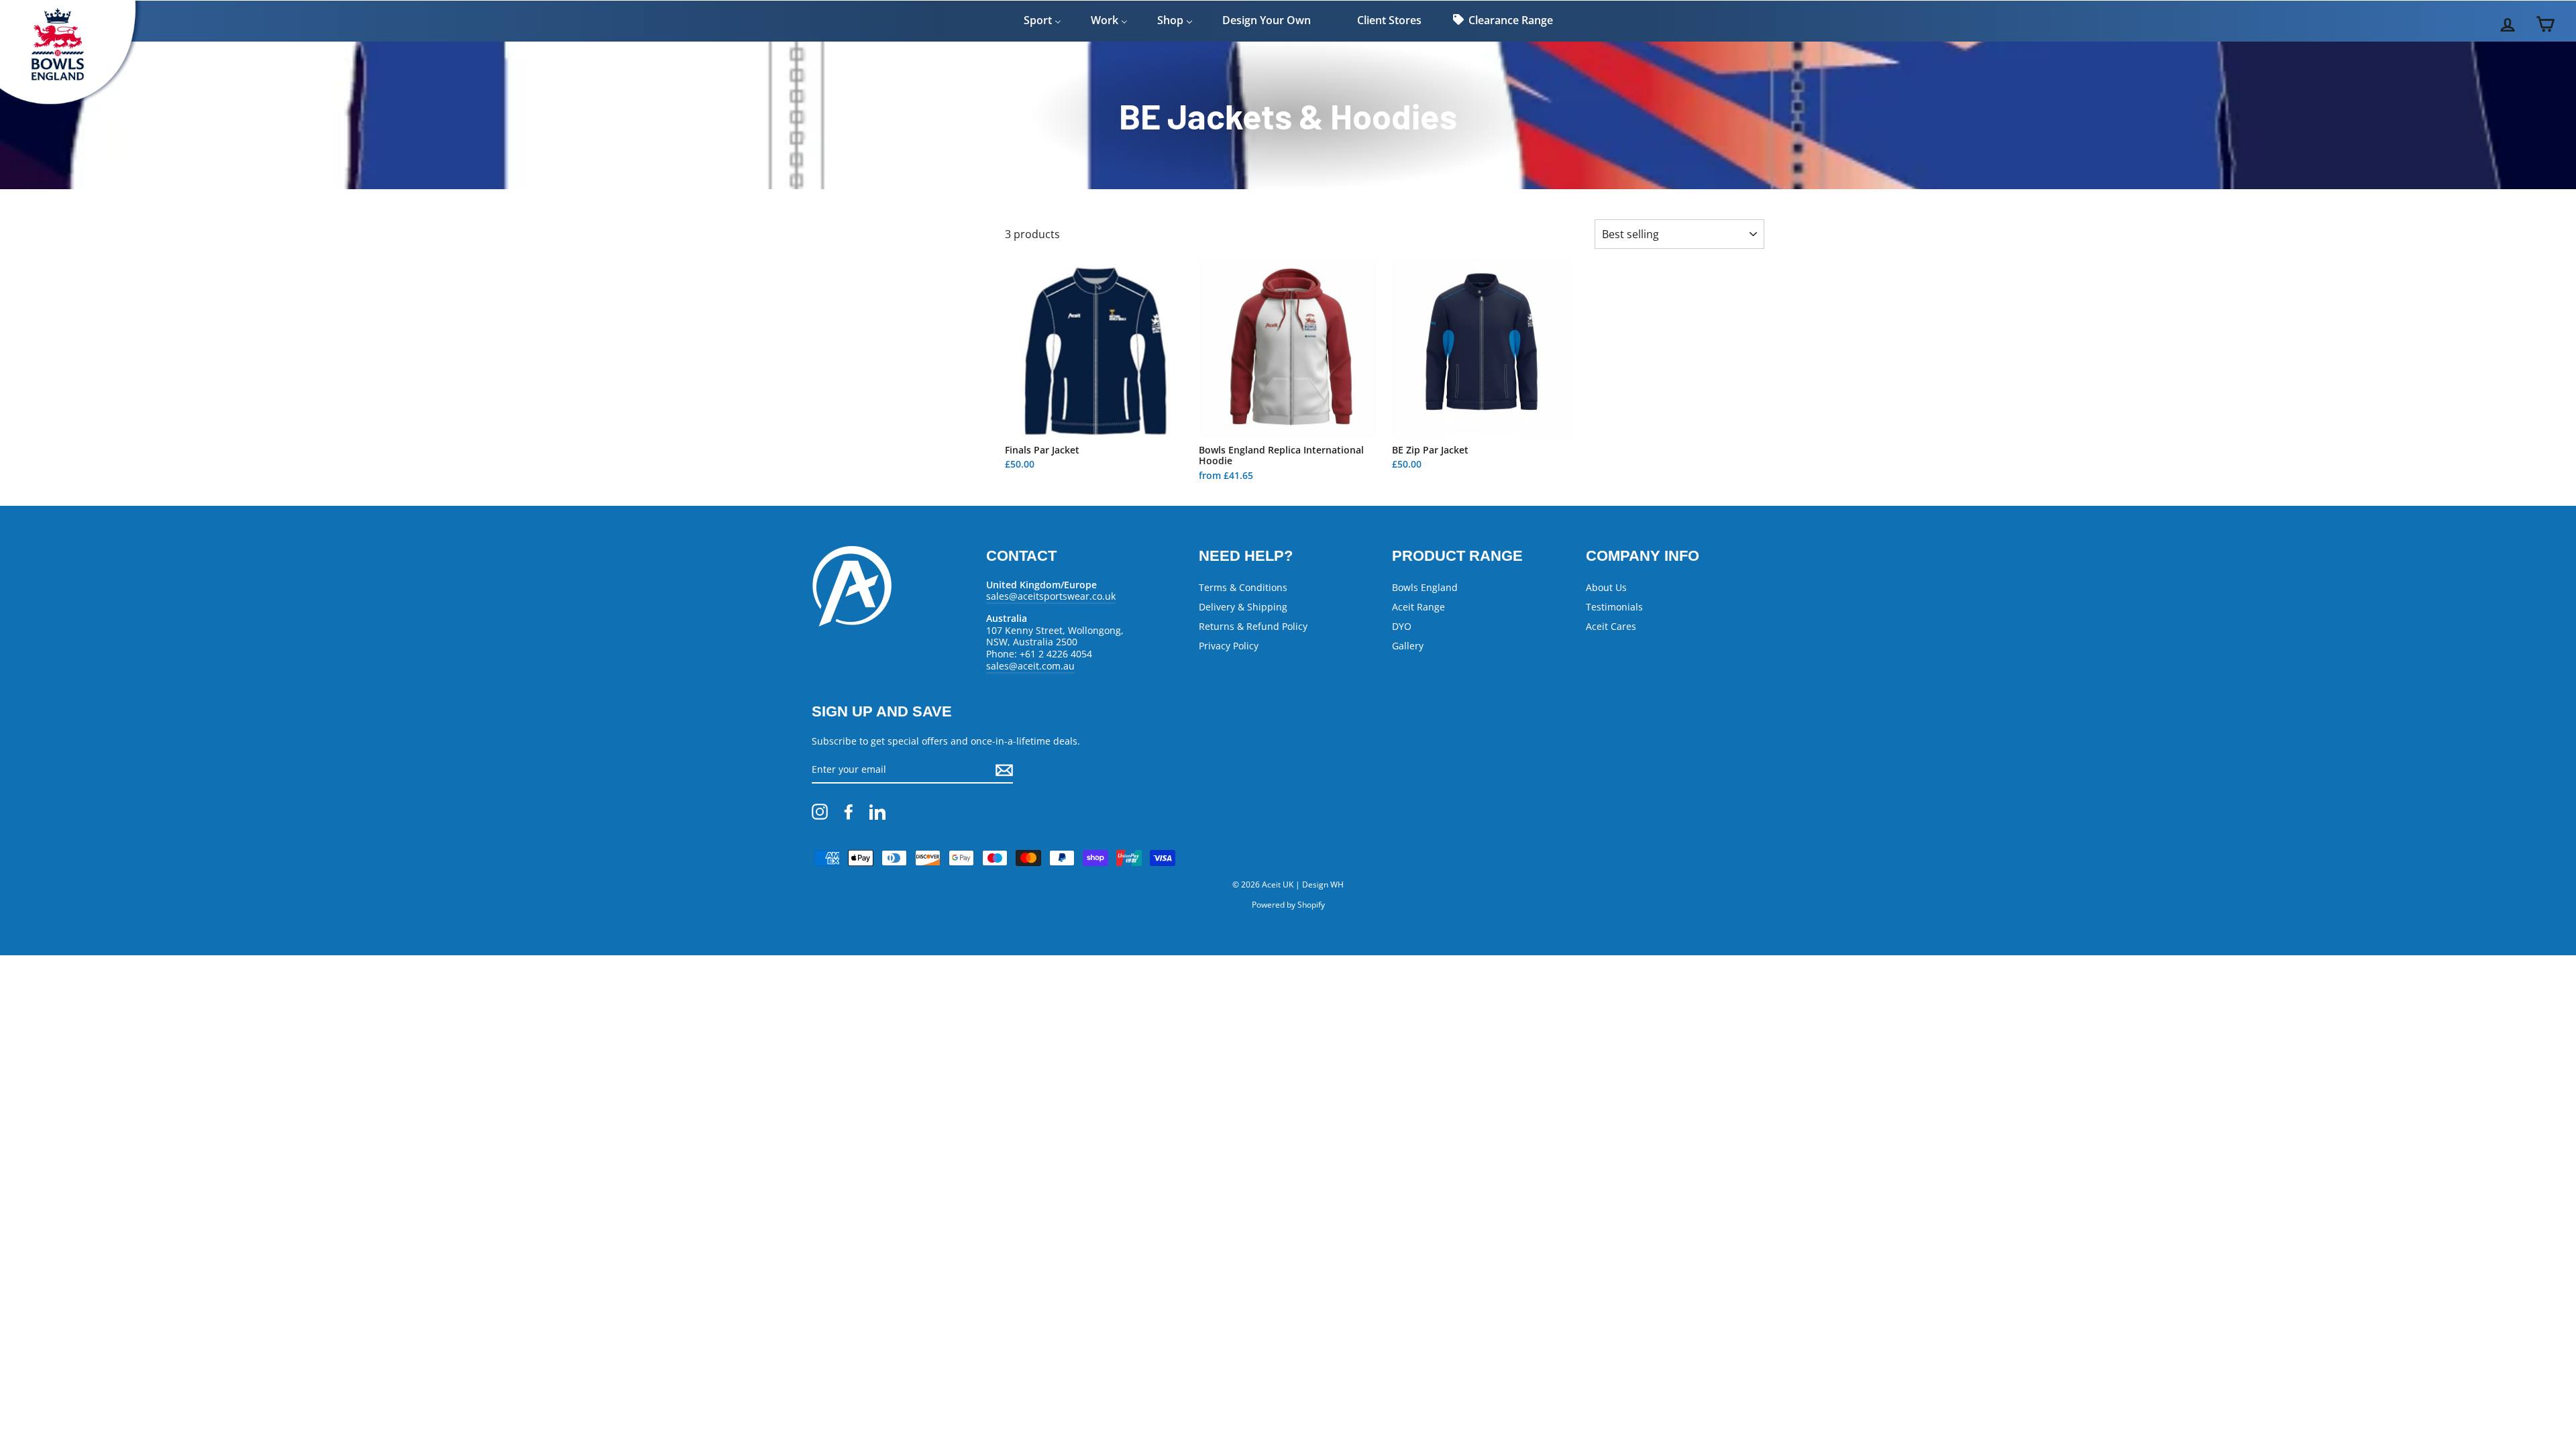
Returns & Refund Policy (1253, 626)
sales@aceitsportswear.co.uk (1051, 596)
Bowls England (1425, 587)
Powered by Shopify (1288, 905)
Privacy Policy (1229, 646)
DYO (1402, 626)
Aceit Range (1418, 607)
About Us (1606, 587)
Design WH (1323, 884)
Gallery (1408, 646)
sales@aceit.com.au (1030, 666)
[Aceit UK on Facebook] (849, 812)
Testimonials (1614, 607)
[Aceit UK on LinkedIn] (877, 812)
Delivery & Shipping (1243, 607)
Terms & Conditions (1243, 587)
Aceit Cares (1611, 626)
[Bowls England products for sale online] (74, 111)
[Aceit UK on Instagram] (820, 812)
